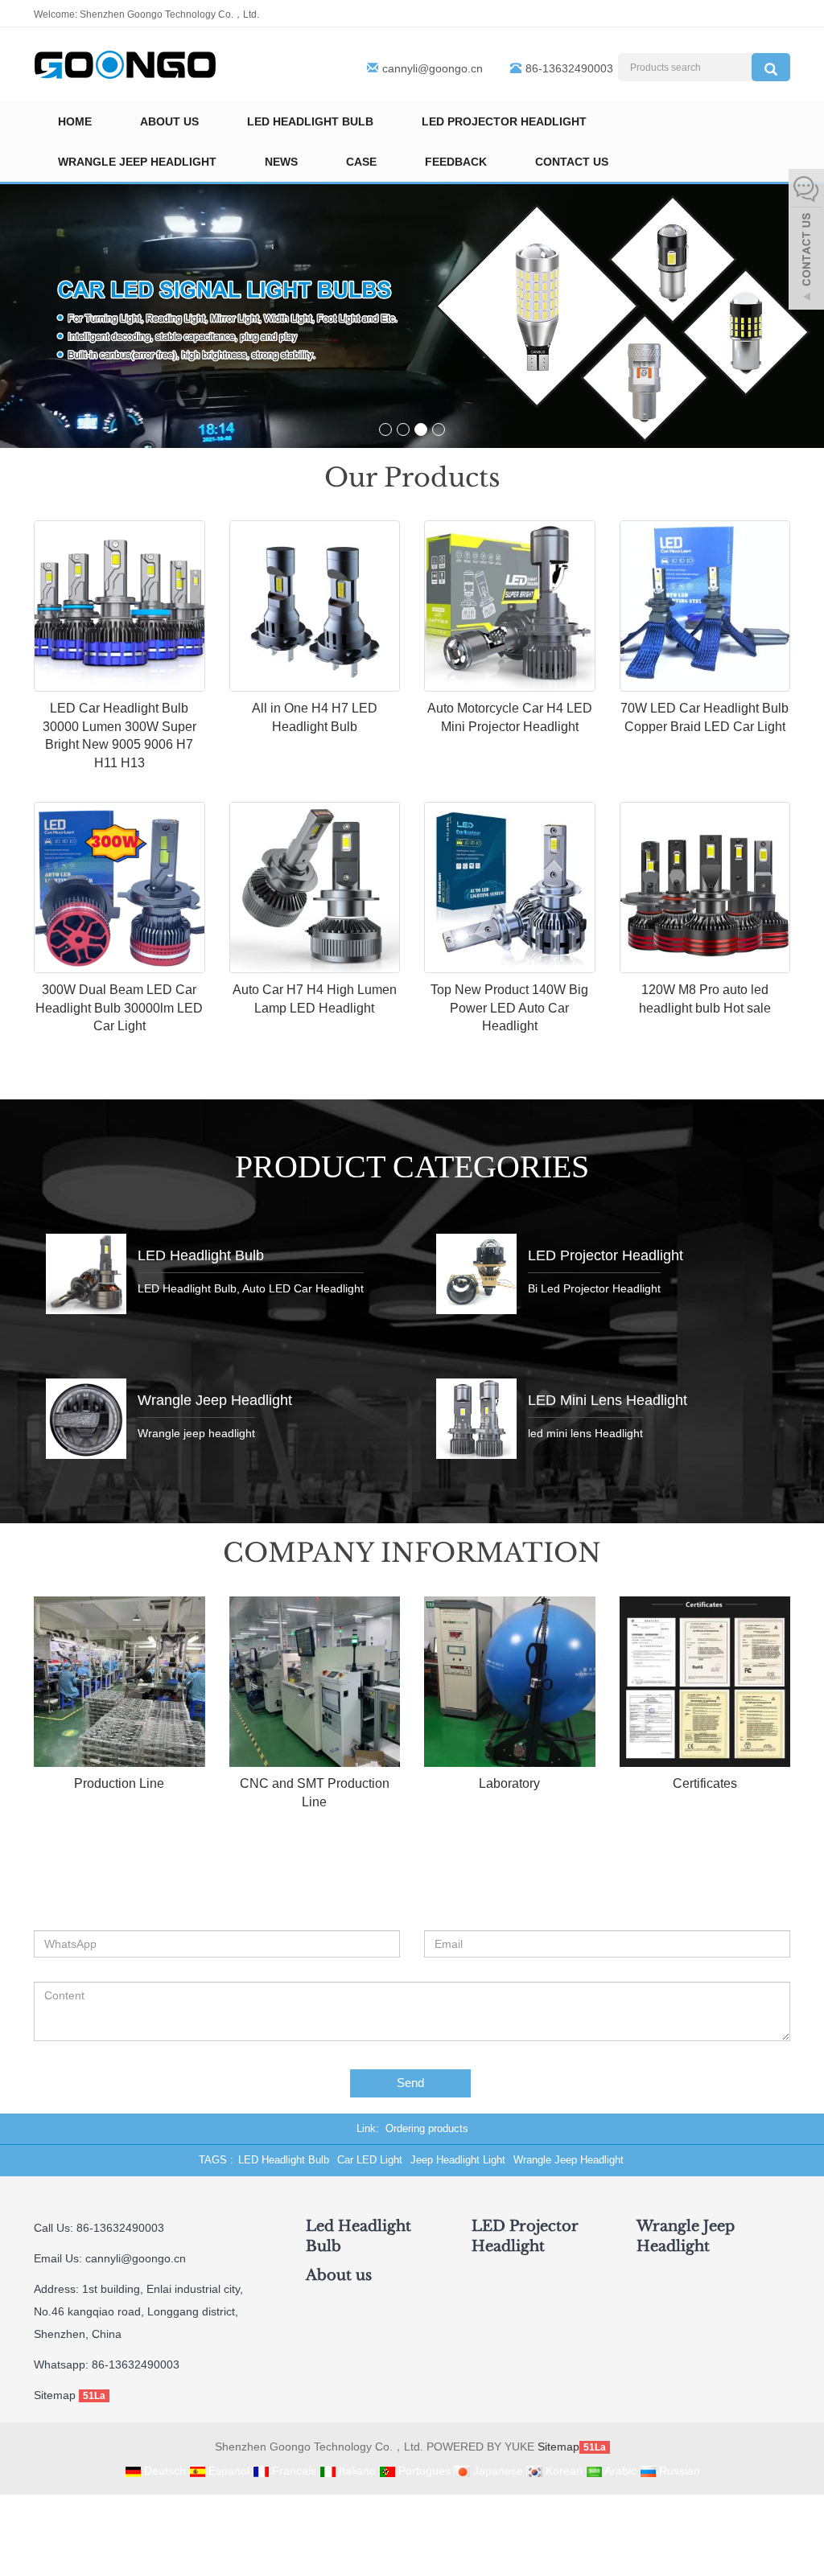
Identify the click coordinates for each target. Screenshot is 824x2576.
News (281, 162)
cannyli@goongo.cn (433, 68)
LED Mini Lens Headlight (608, 1400)
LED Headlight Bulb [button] (284, 2160)
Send (410, 2083)
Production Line (119, 1783)
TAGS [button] (213, 2160)
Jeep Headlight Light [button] (458, 2160)
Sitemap (55, 2395)
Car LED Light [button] (370, 2160)
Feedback (456, 162)
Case (361, 162)
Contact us (572, 162)
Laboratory (509, 1783)
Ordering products (427, 2128)
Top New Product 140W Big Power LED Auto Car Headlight (509, 1008)
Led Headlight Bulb (310, 121)
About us (169, 121)
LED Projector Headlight (504, 121)
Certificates (705, 1783)
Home (75, 121)
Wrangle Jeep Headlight (137, 162)
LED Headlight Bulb (201, 1255)
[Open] (806, 241)
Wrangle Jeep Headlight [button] (569, 2160)
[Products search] (771, 67)
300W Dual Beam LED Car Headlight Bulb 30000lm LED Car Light (119, 1008)
